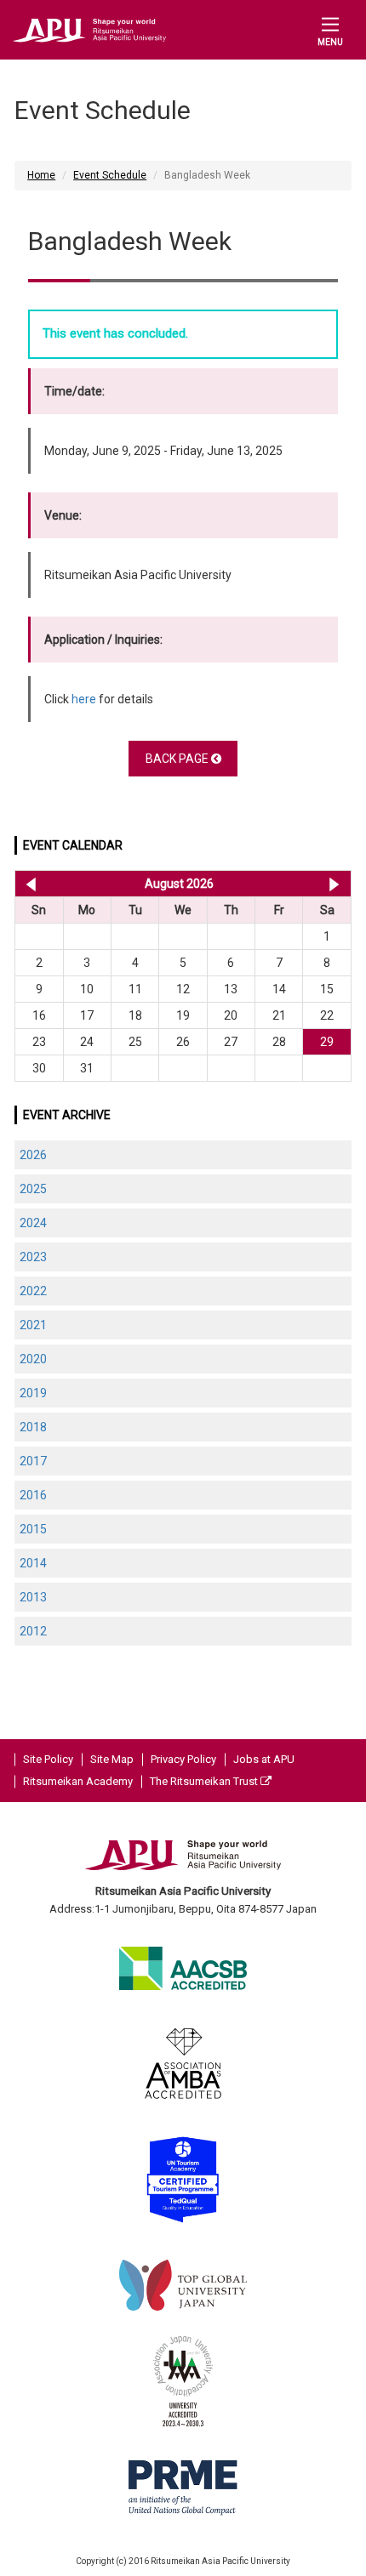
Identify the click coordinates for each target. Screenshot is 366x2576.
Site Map (112, 1759)
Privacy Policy (183, 1759)
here (84, 699)
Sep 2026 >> (334, 884)
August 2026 (179, 884)
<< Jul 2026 (28, 884)
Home (41, 175)
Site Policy (48, 1759)
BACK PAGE (178, 759)
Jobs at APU (264, 1759)
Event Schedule (110, 175)
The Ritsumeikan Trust (205, 1781)
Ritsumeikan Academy (78, 1781)
